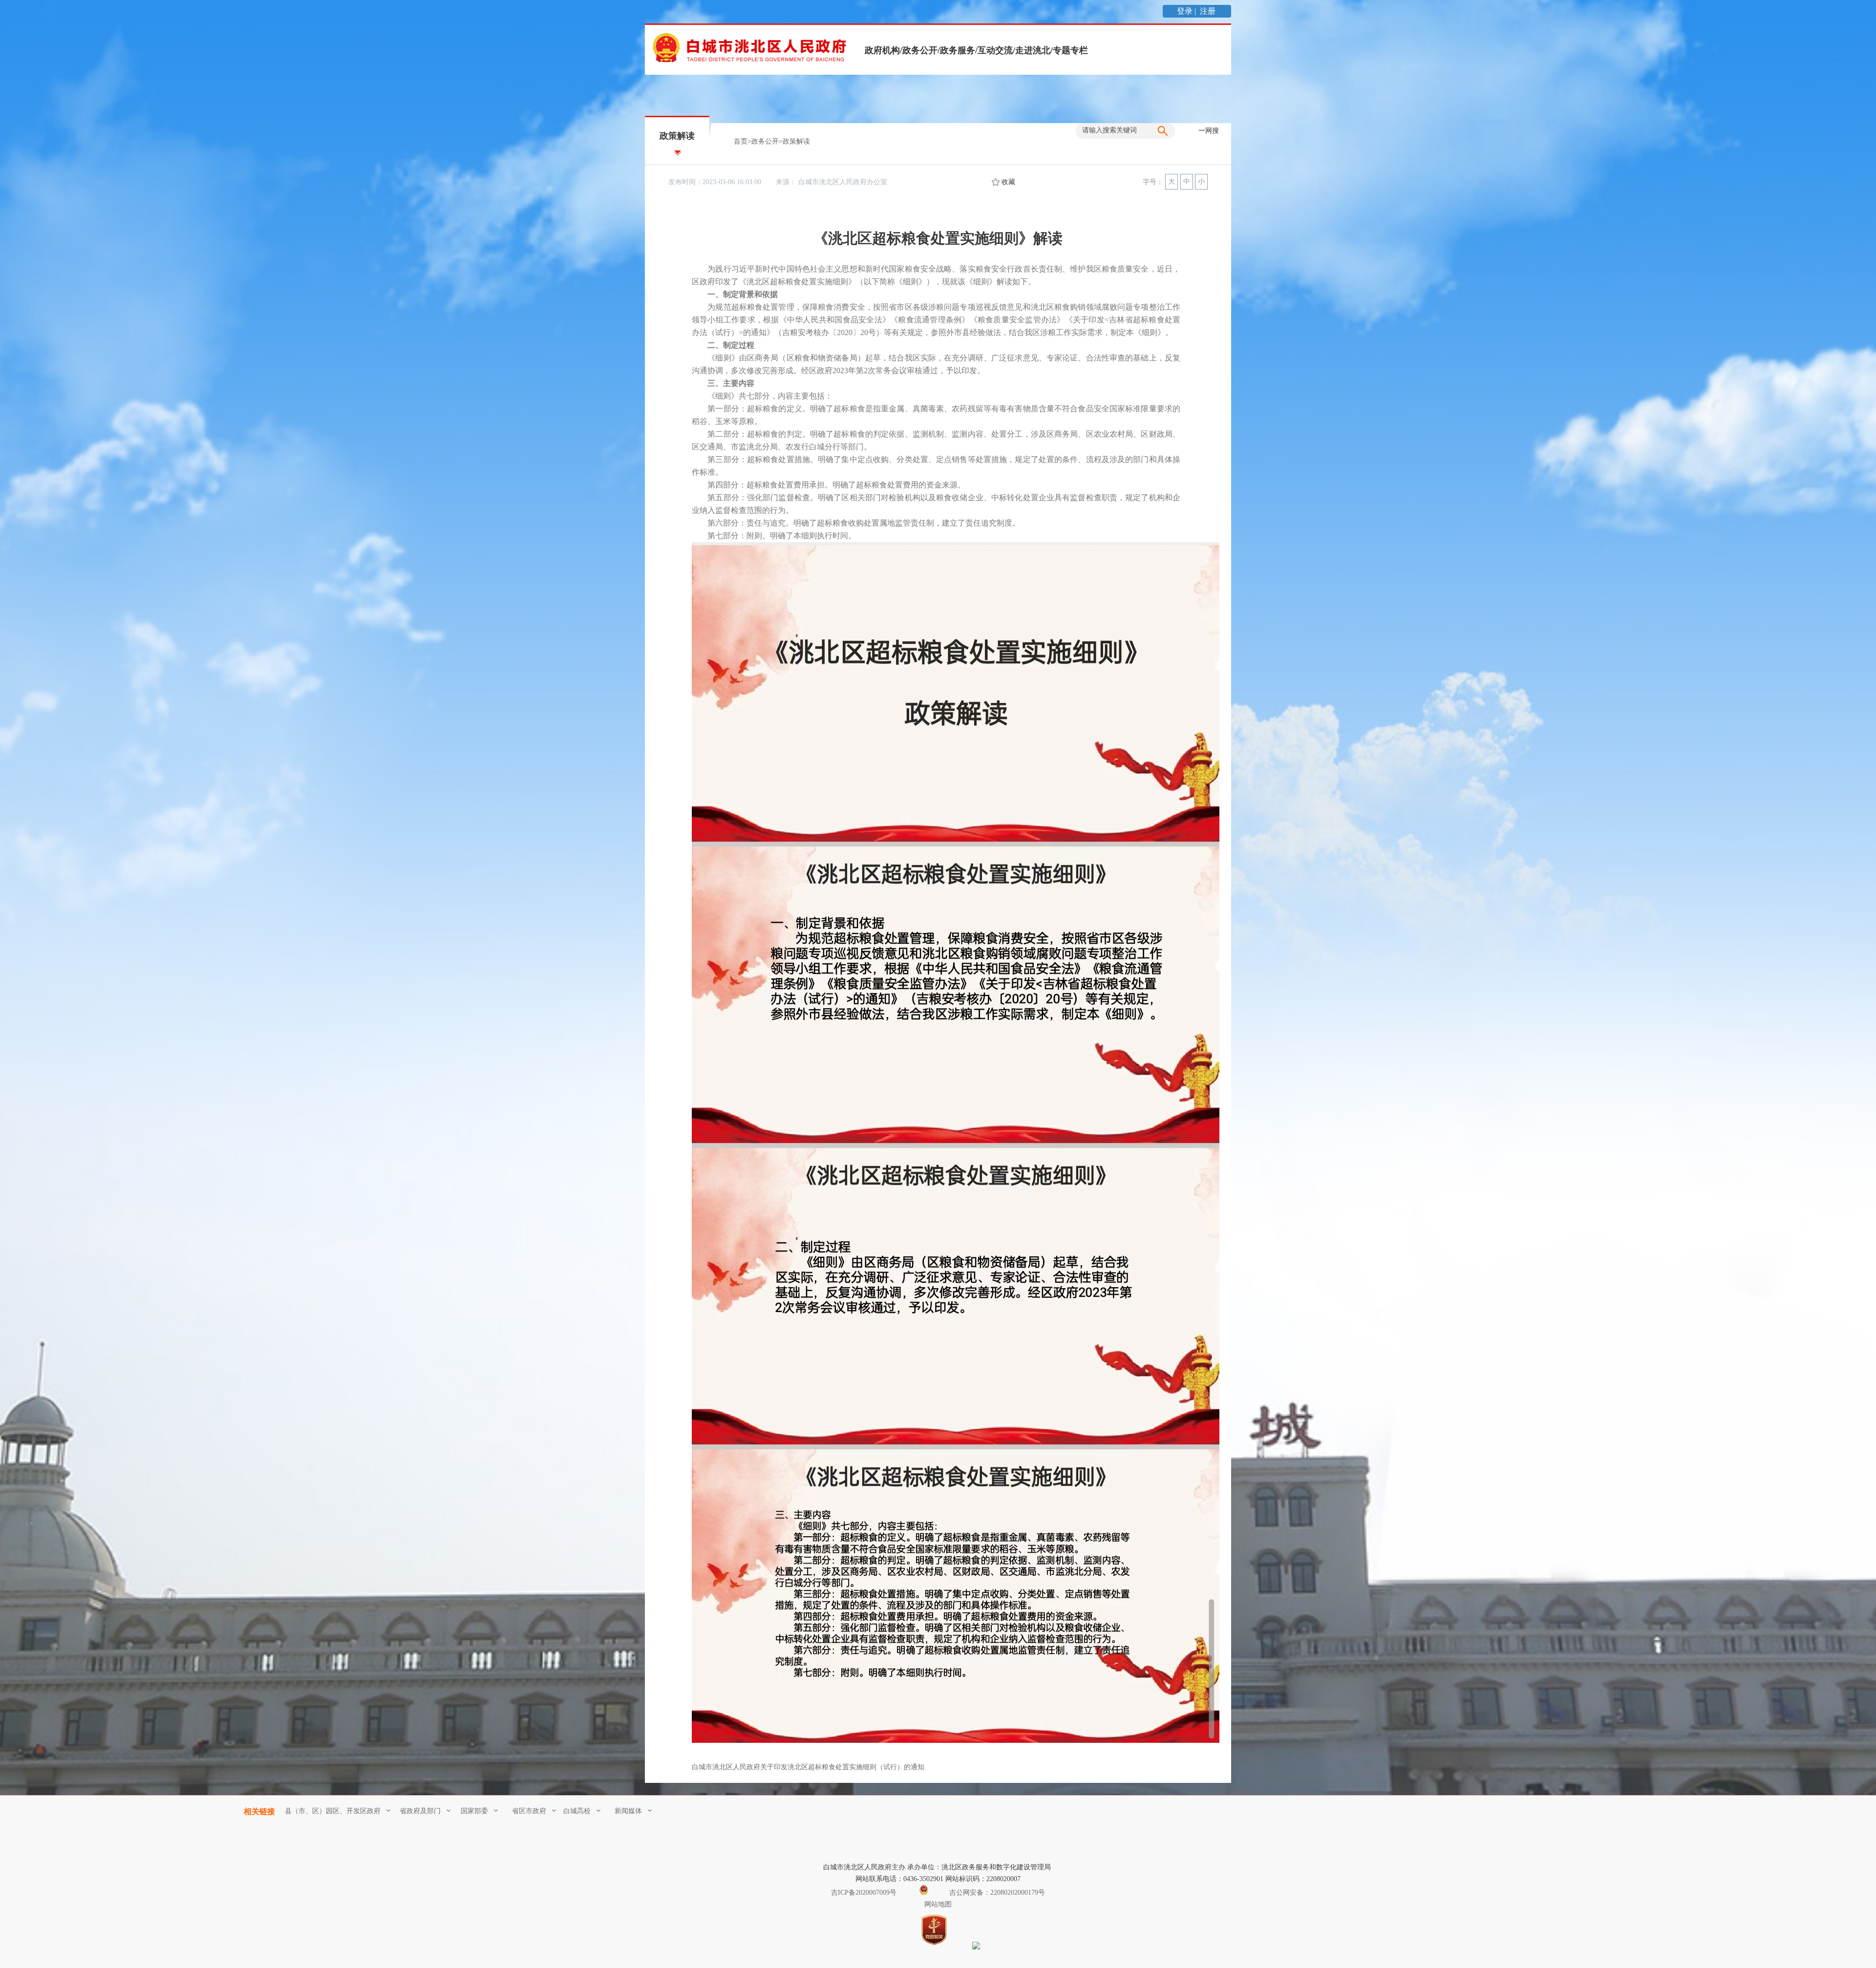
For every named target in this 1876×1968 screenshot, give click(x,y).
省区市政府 (529, 1811)
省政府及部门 (420, 1811)
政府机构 (882, 50)
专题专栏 (1070, 50)
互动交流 (995, 50)
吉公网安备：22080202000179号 (996, 1893)
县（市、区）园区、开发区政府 (333, 1811)
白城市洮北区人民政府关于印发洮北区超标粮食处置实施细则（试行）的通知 (808, 1767)
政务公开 (920, 50)
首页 (741, 141)
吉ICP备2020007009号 (864, 1893)
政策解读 (796, 141)
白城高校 (577, 1811)
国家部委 (474, 1811)
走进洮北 (1033, 50)
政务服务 (958, 50)
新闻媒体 (628, 1811)
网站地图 (938, 1904)
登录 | (1187, 11)
